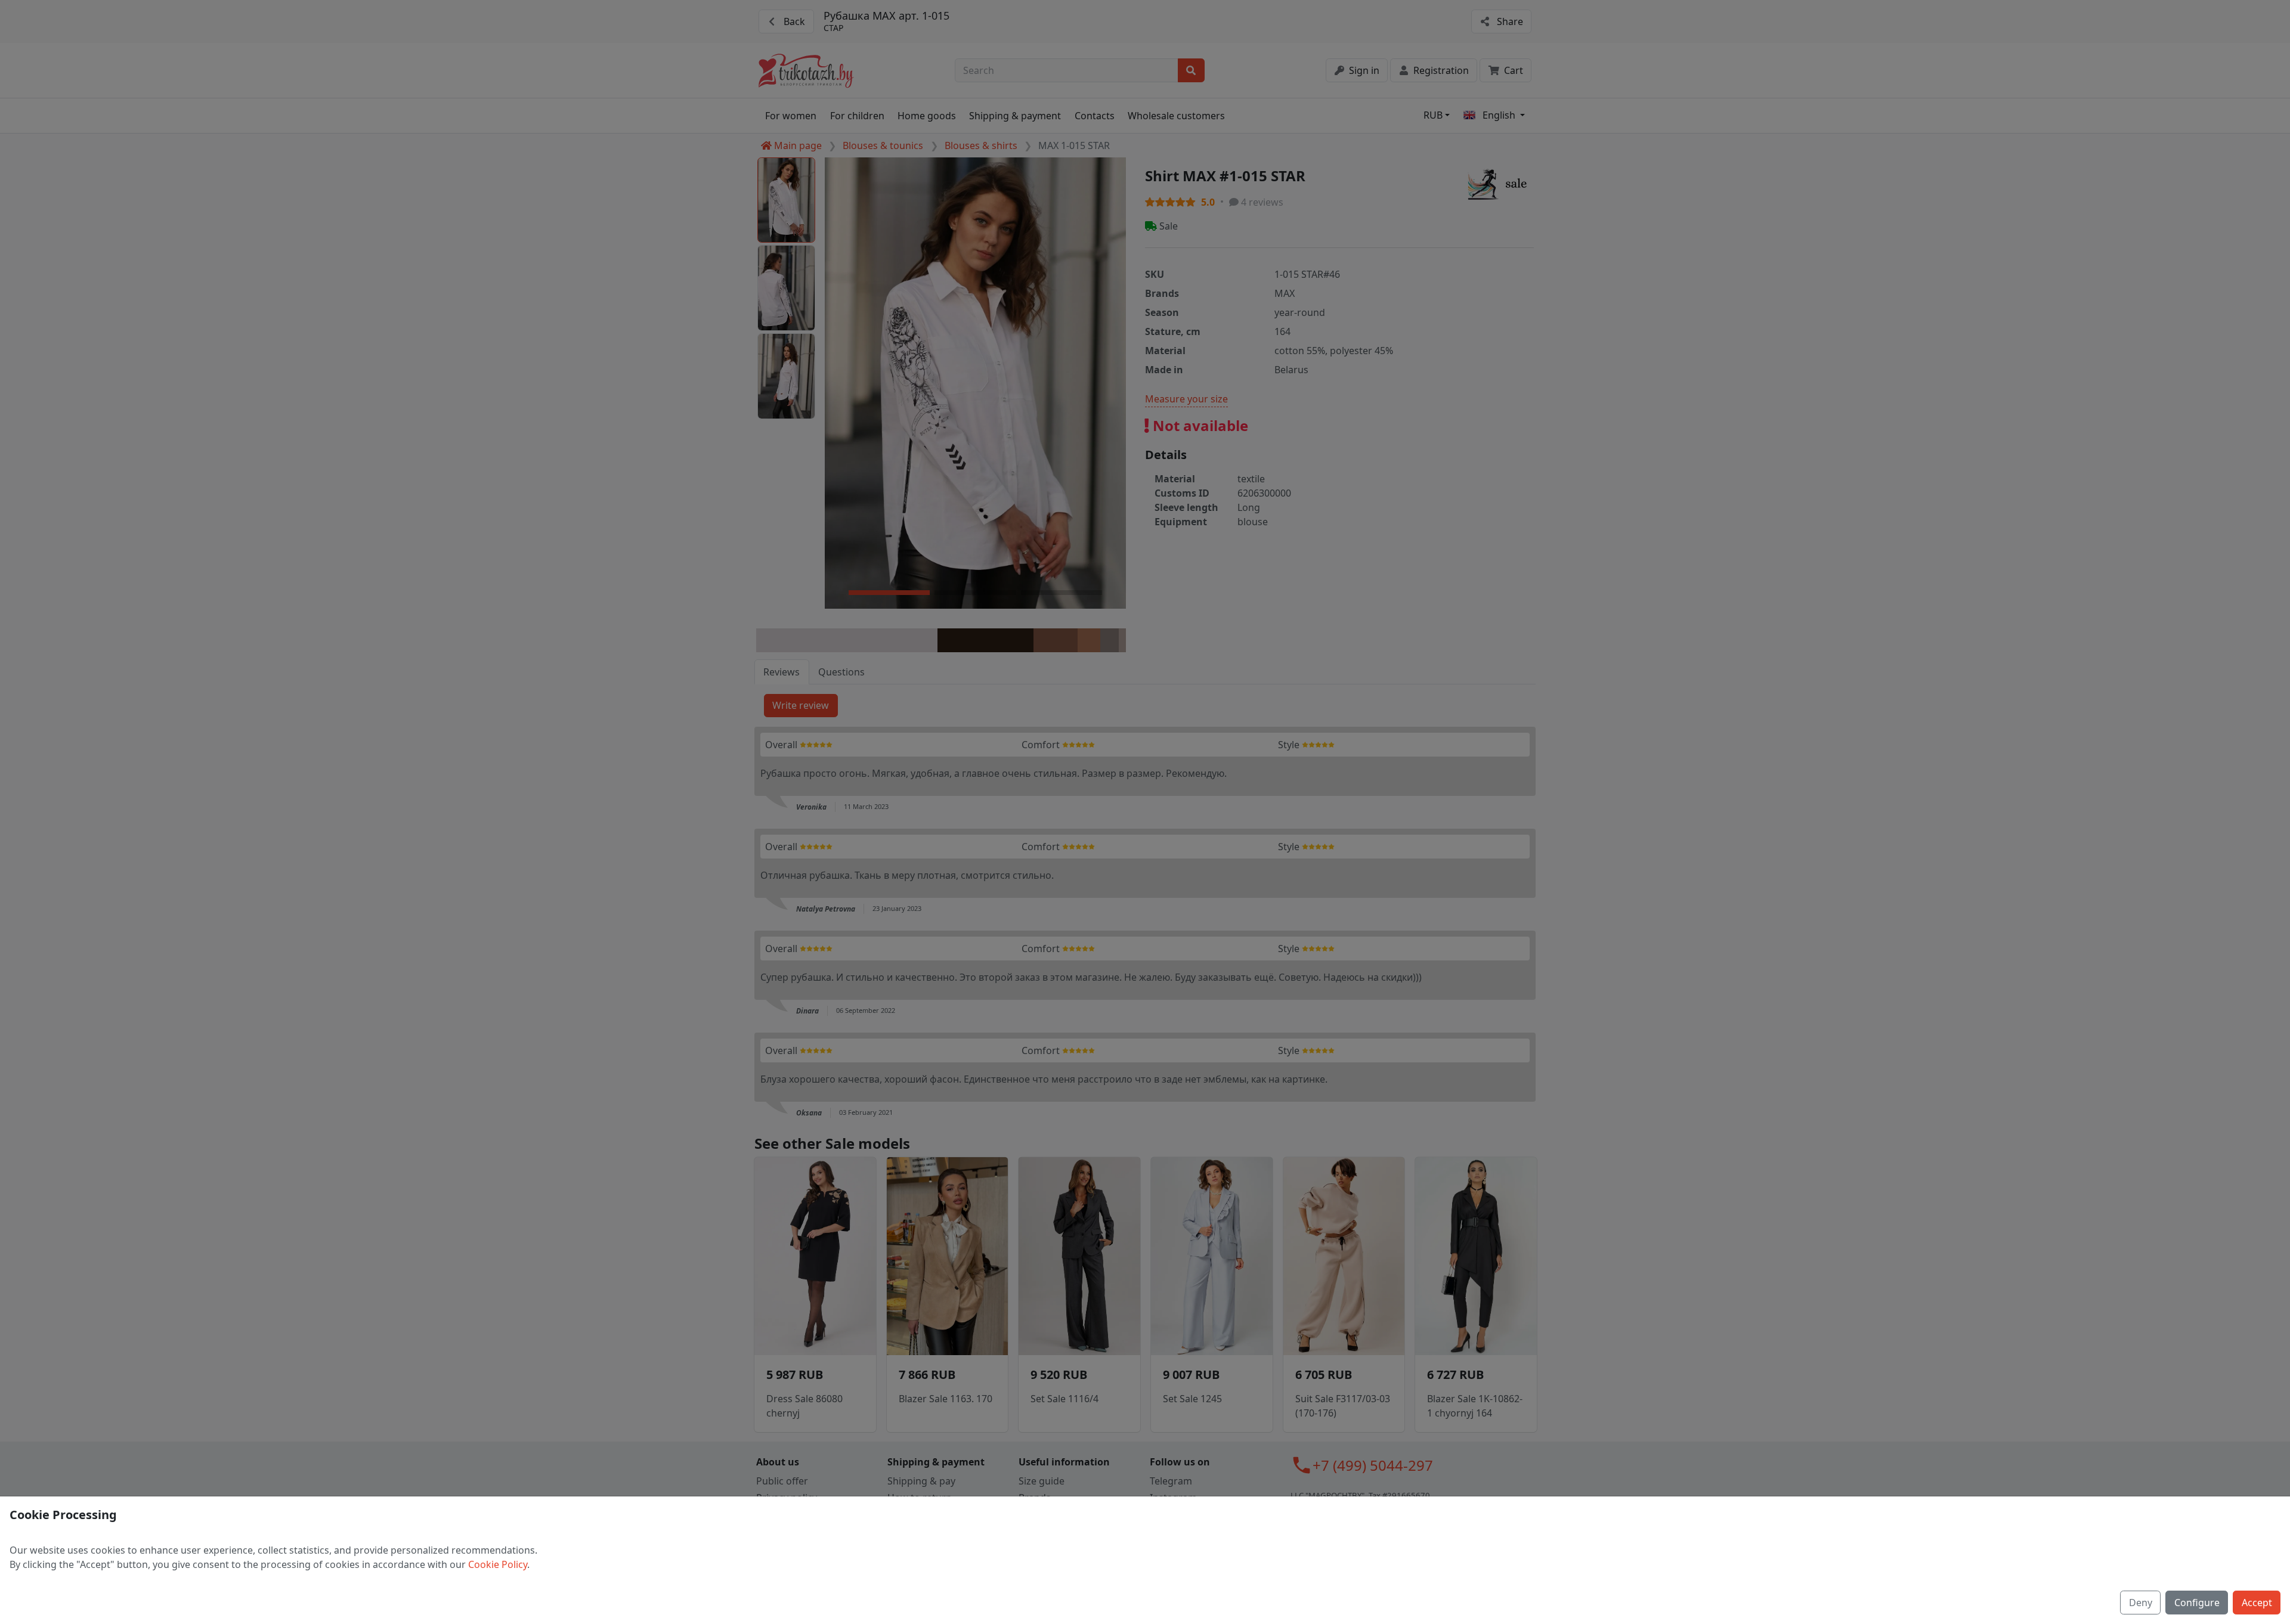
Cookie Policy (498, 1564)
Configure (2197, 1603)
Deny (2141, 1603)
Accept (2257, 1603)
